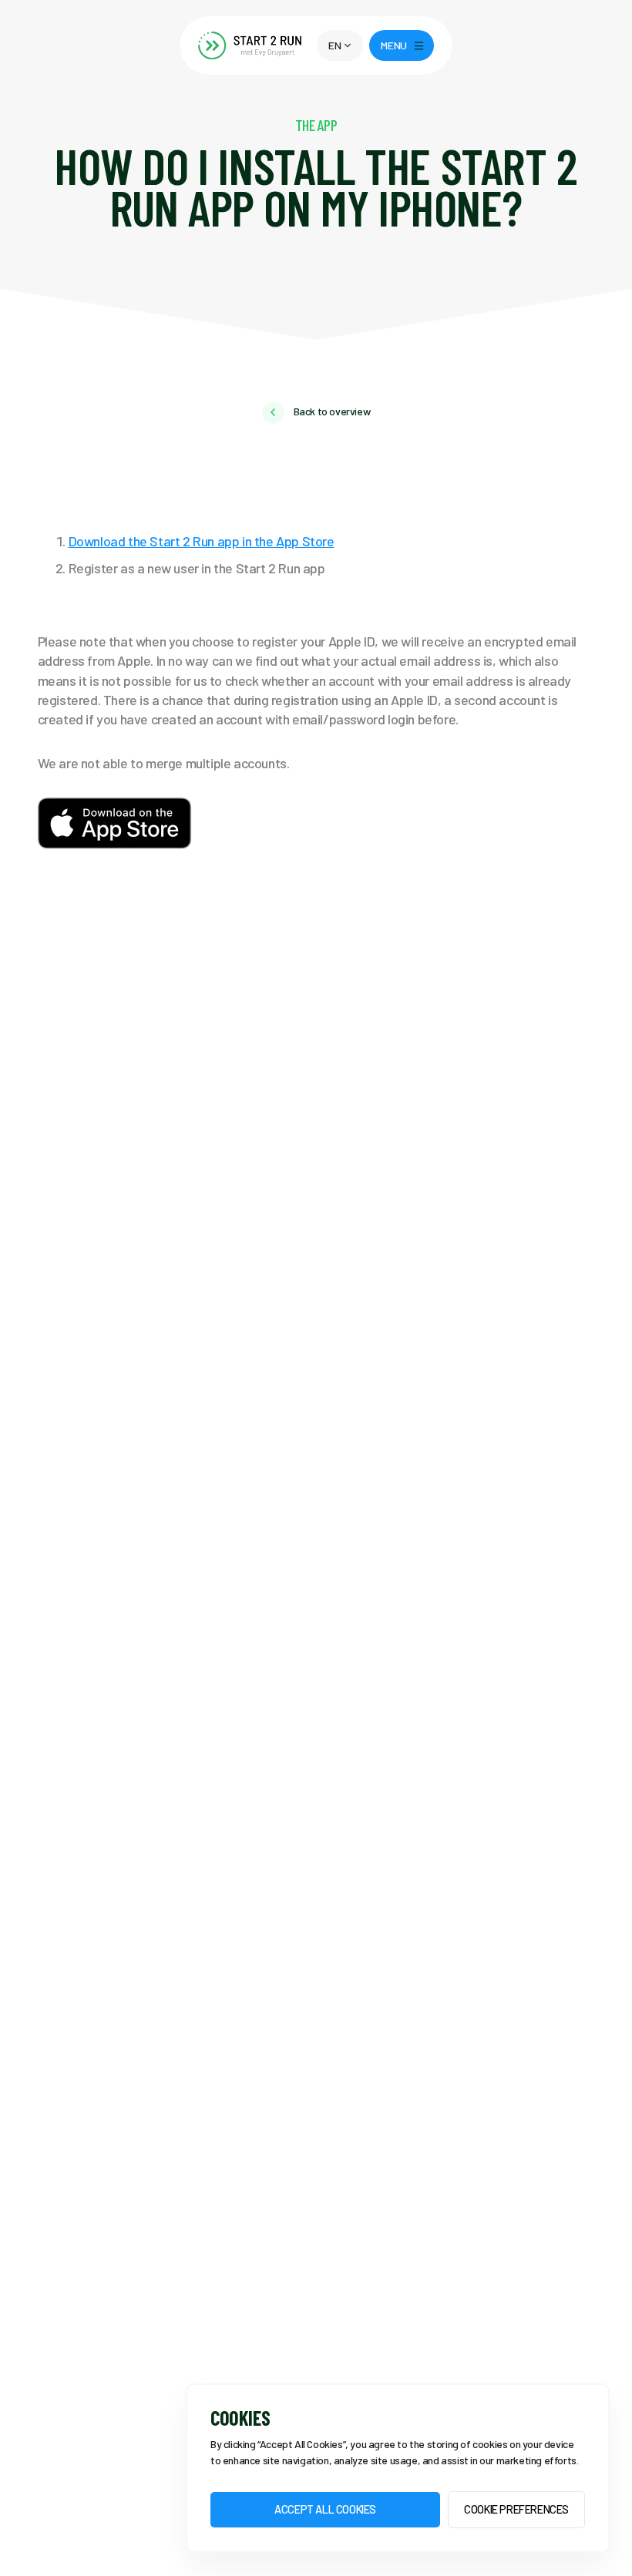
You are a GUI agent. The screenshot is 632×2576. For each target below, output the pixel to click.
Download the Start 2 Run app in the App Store (202, 541)
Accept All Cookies (325, 2509)
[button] (340, 45)
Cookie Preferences (516, 2509)
